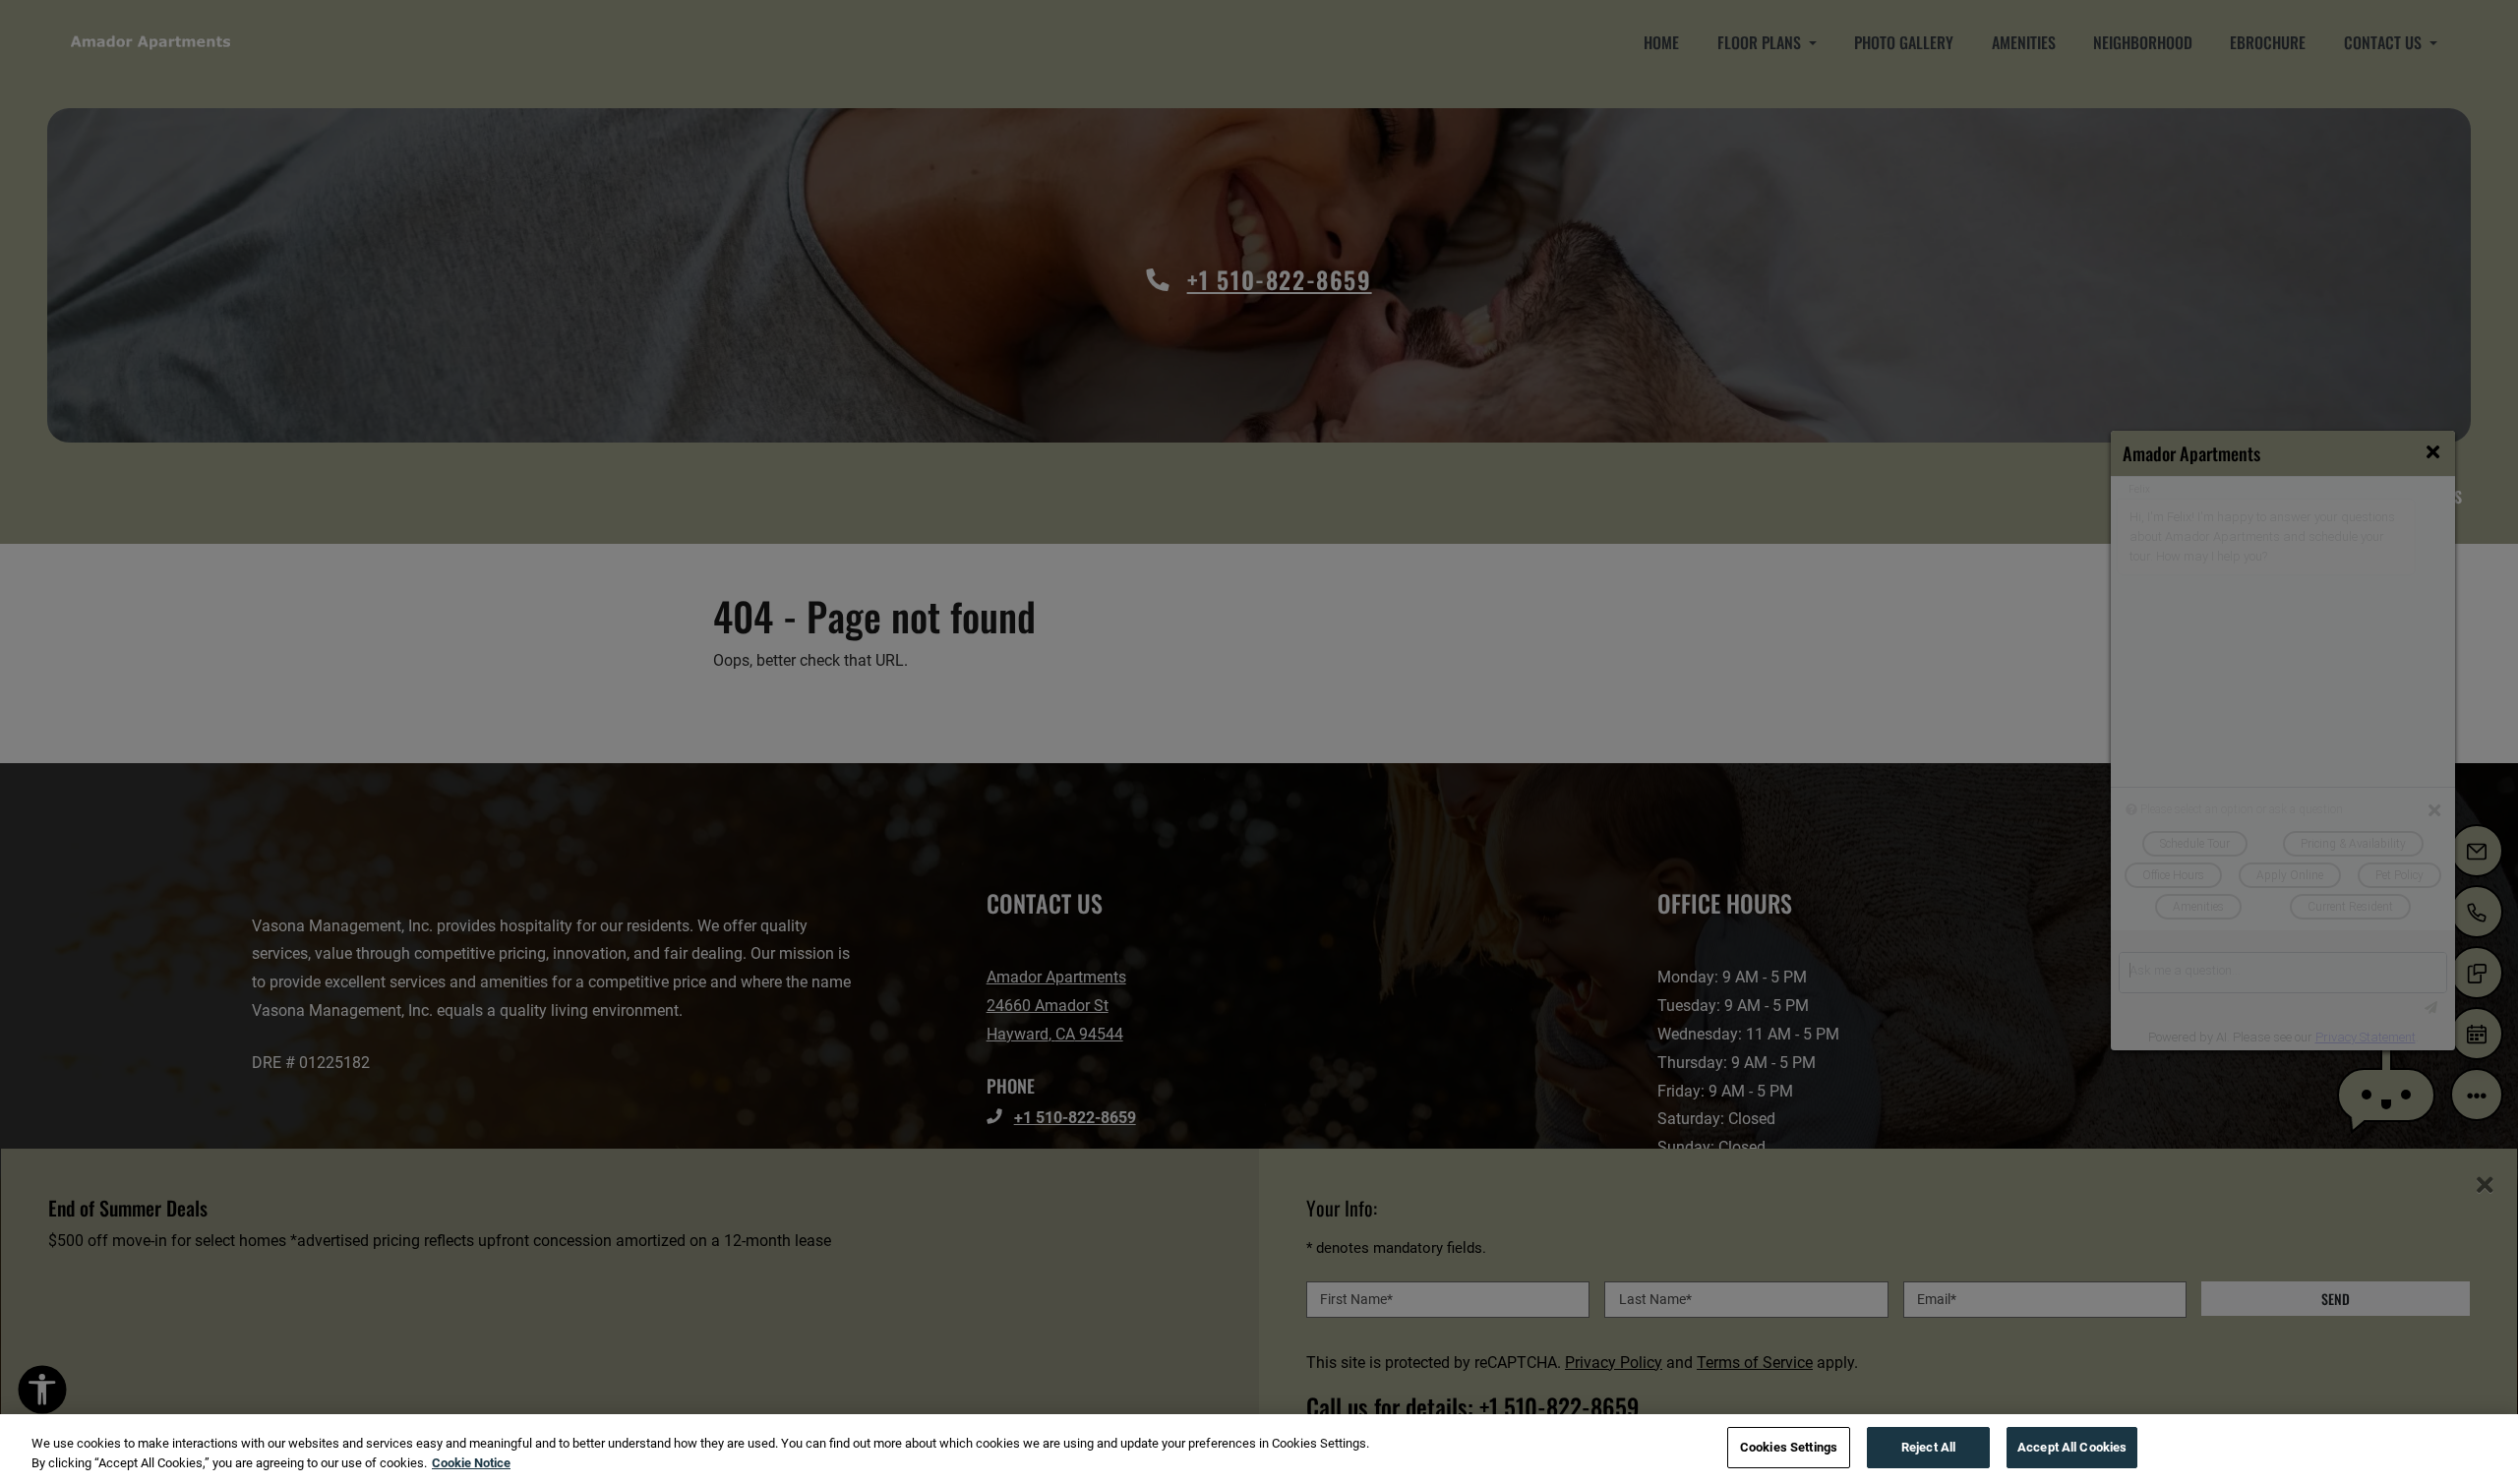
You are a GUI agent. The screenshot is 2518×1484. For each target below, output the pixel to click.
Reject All (1928, 1447)
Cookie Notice (471, 1463)
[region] (1259, 1449)
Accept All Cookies (2072, 1447)
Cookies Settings (1789, 1447)
